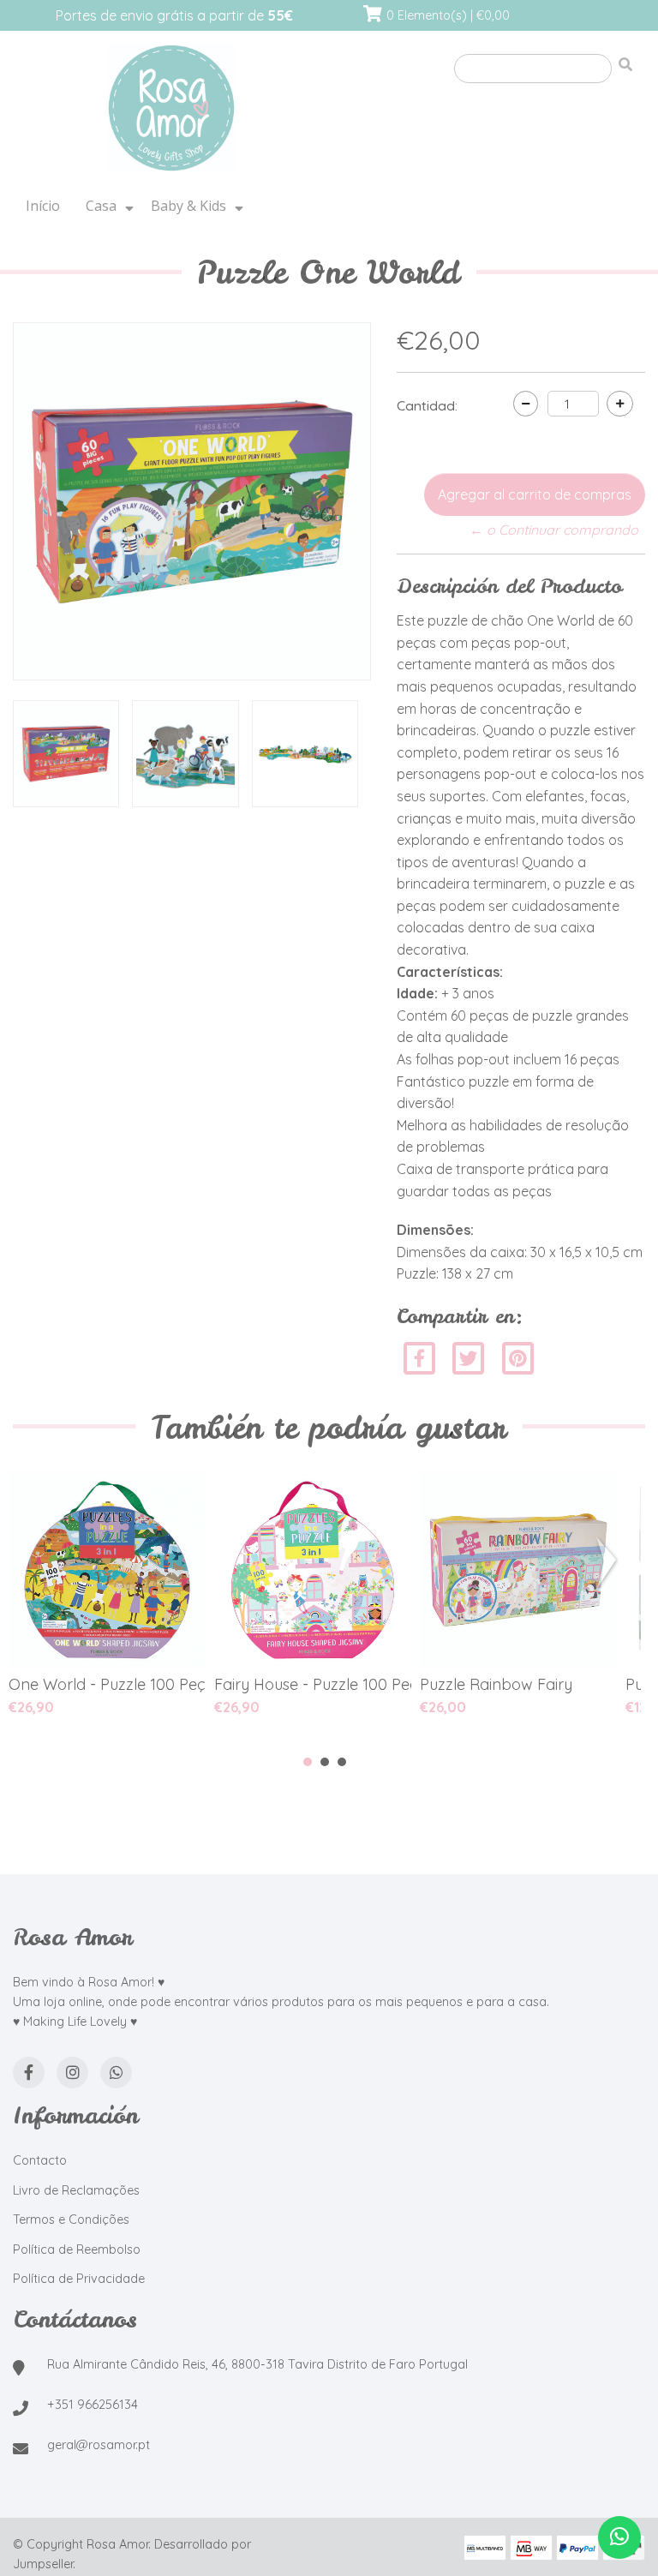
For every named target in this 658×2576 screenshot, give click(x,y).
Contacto (40, 2160)
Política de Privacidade (79, 2279)
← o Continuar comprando (554, 530)
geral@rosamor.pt (99, 2445)
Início (43, 206)
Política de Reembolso (77, 2250)
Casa (101, 206)
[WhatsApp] (116, 2073)
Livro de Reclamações (76, 2190)
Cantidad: (427, 405)
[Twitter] (470, 1357)
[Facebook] (419, 1357)
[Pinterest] (518, 1357)
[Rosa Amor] (171, 109)
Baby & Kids (188, 206)
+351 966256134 (93, 2405)
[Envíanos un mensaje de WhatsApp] (619, 2537)
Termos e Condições (71, 2220)
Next (610, 1562)
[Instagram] (72, 2073)
